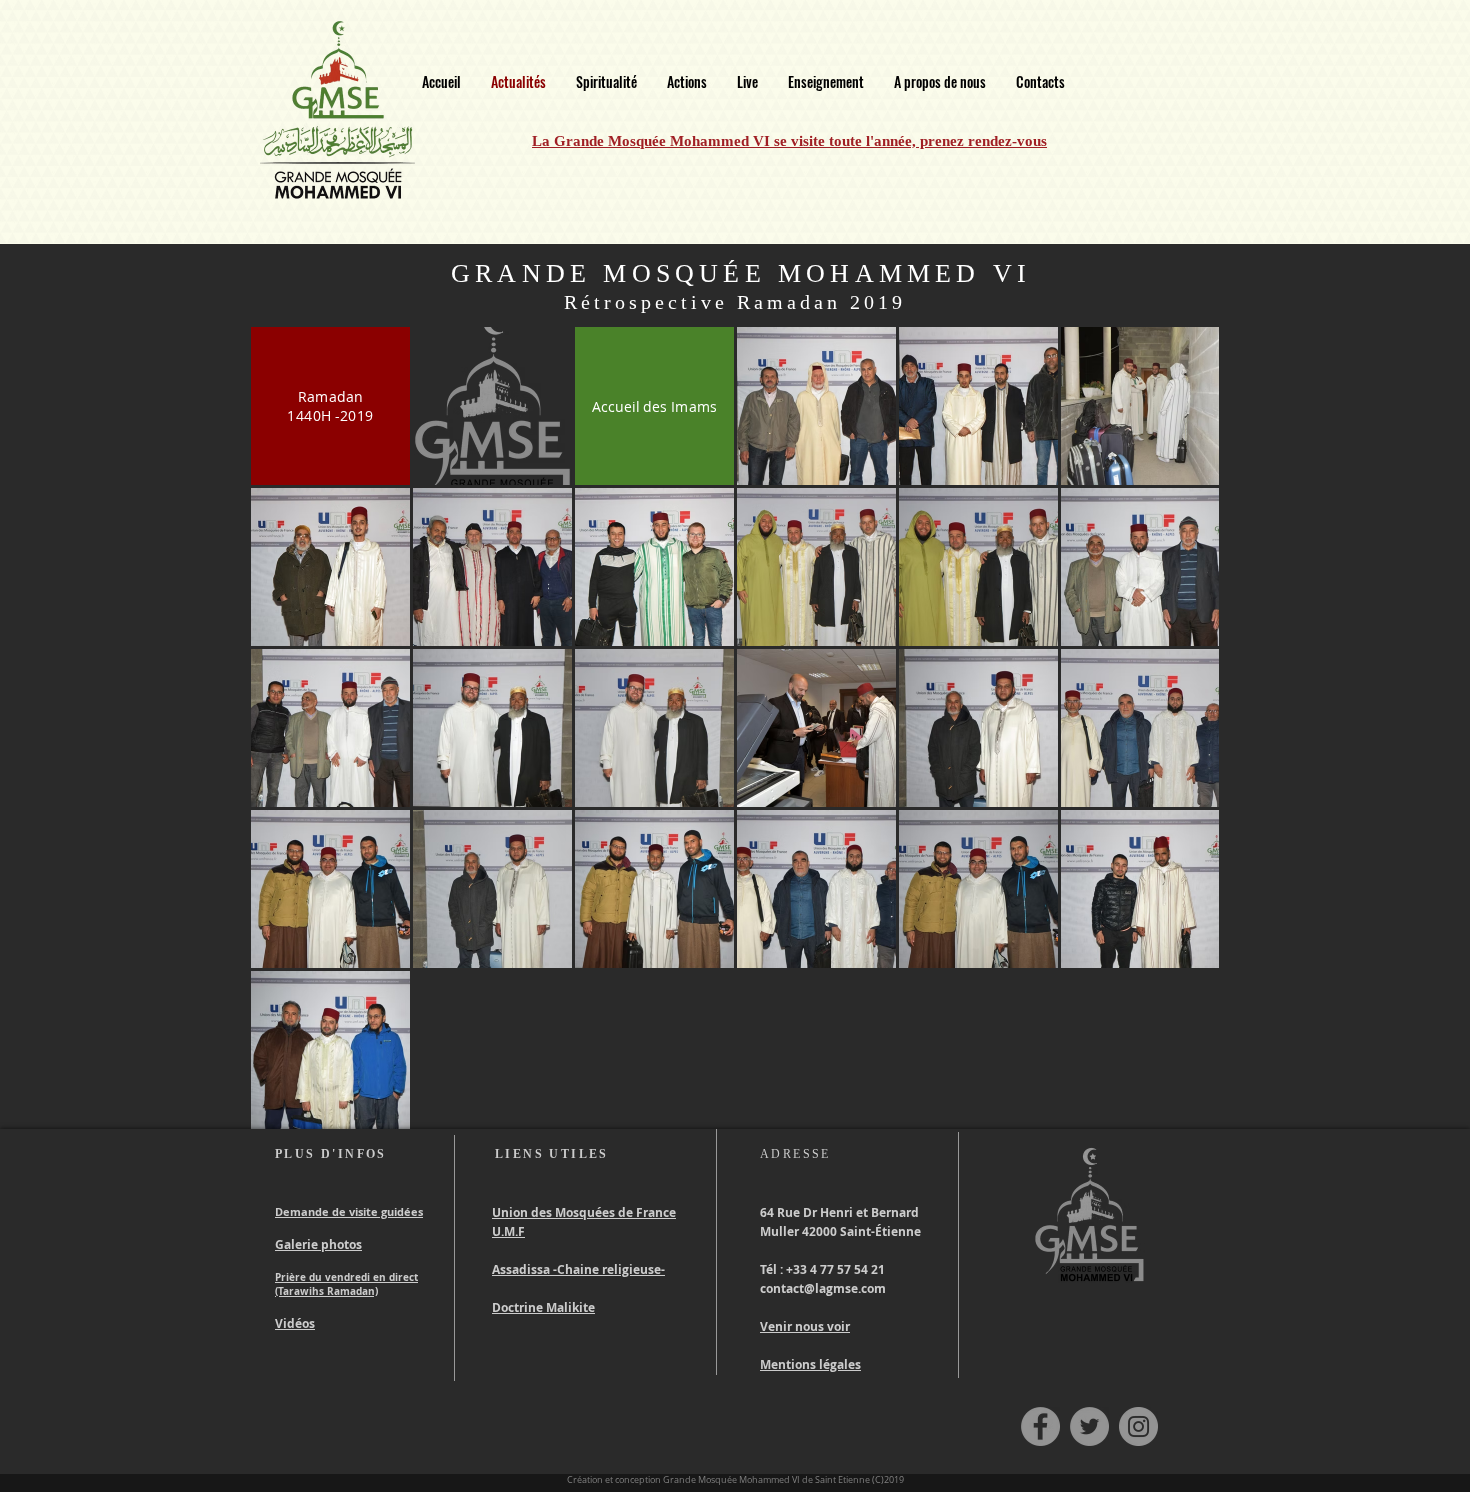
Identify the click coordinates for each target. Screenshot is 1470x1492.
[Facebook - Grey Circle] (1040, 1426)
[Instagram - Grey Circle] (1138, 1426)
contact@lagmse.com (823, 1288)
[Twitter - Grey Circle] (1089, 1426)
